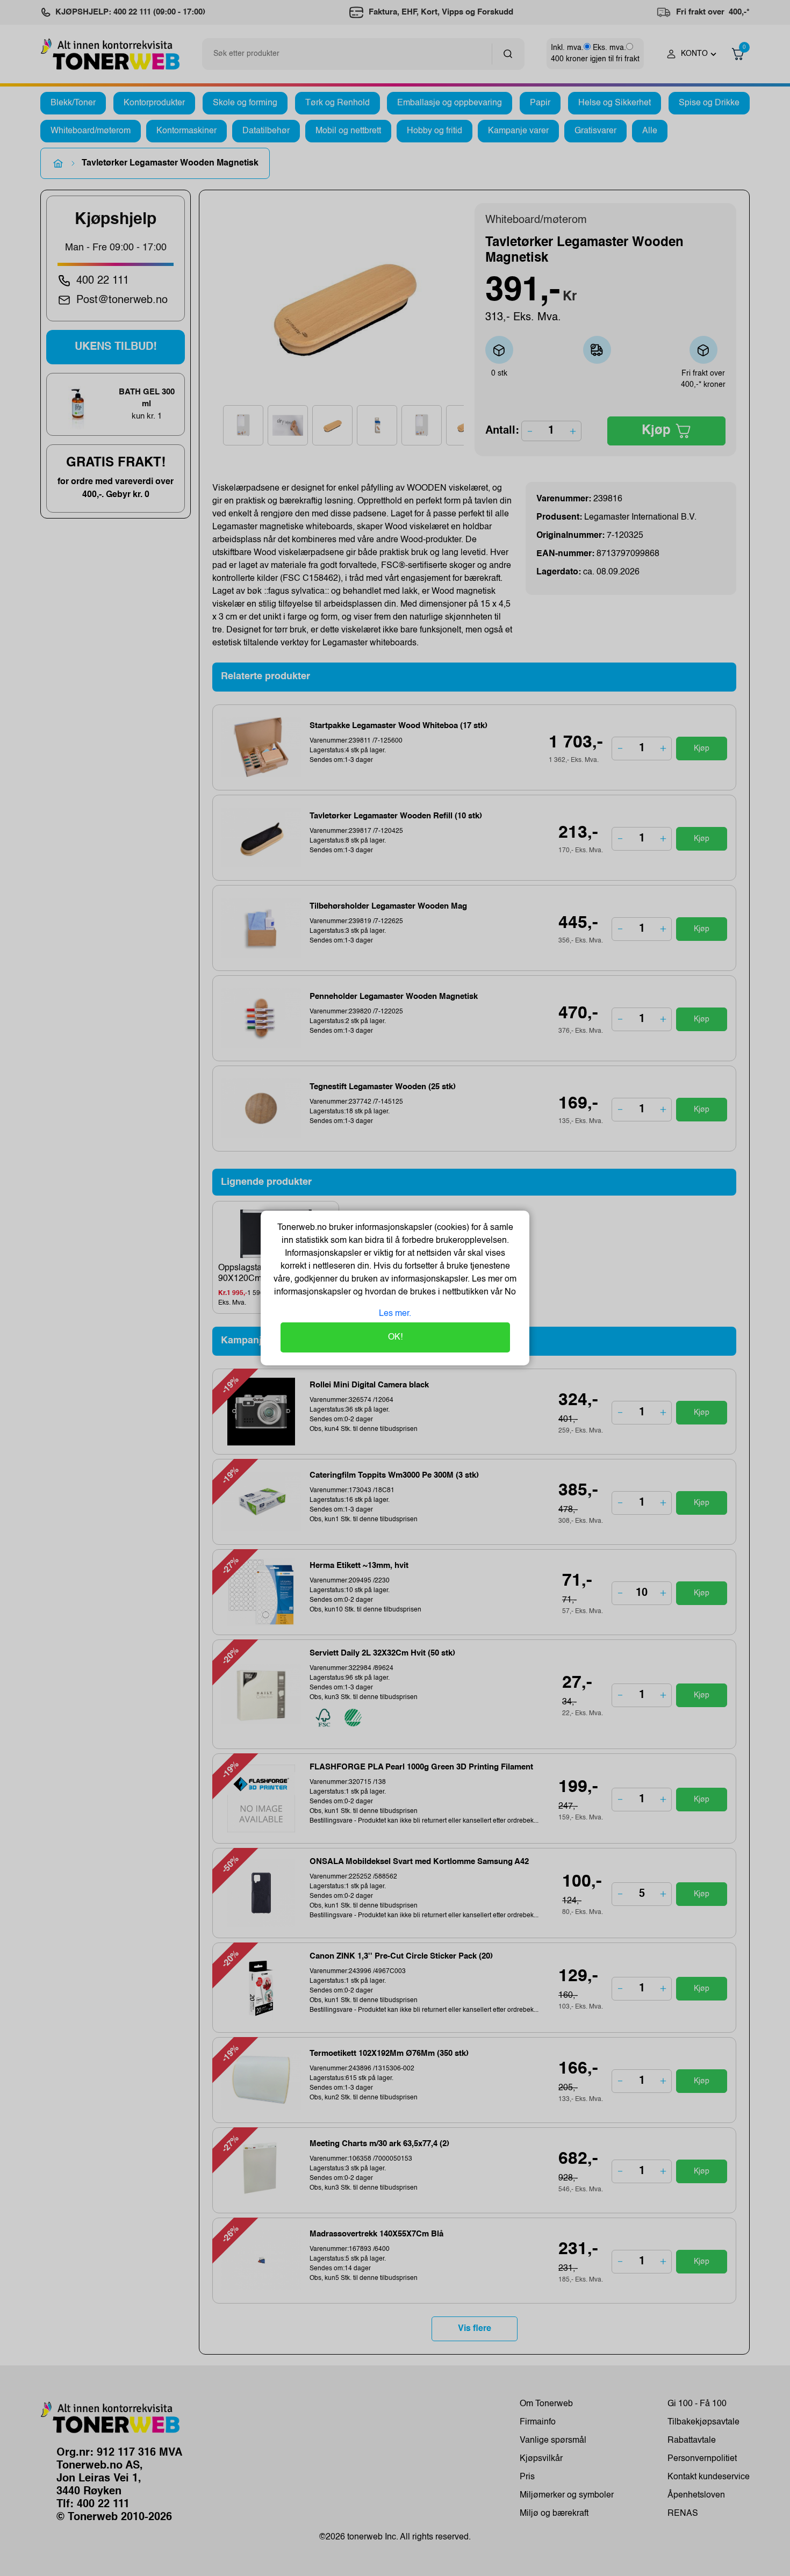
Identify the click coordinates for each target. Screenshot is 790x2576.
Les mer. (395, 1314)
